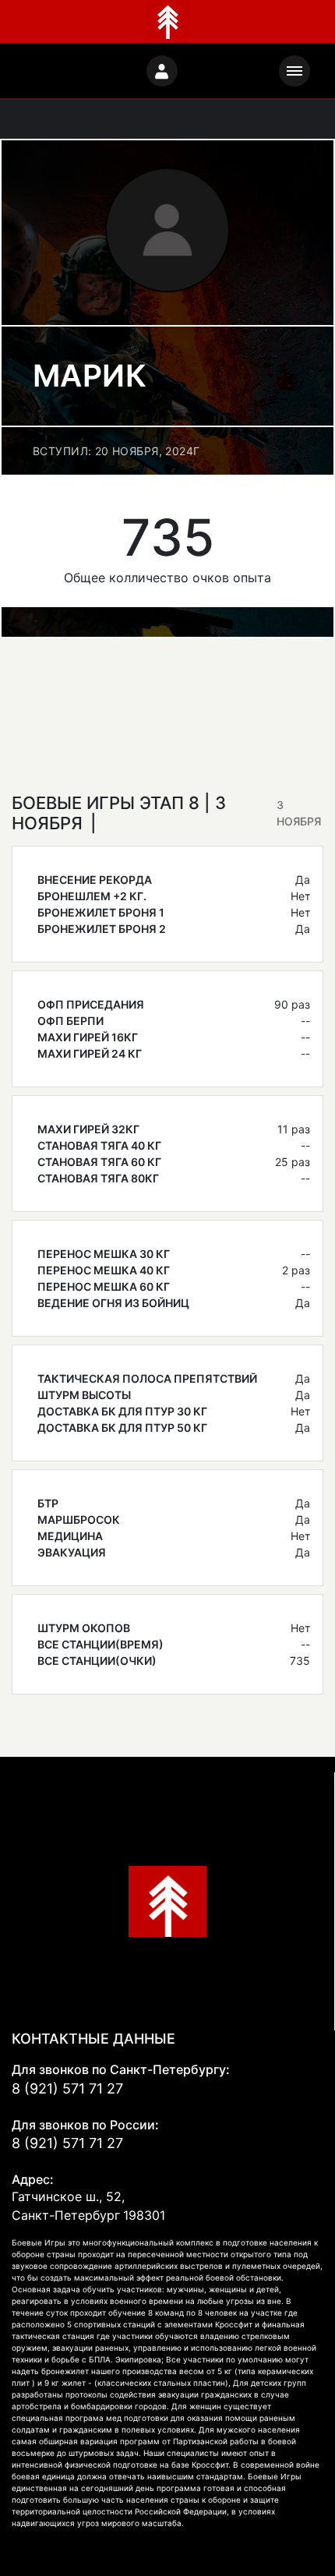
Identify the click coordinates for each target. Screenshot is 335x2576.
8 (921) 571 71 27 (67, 2088)
